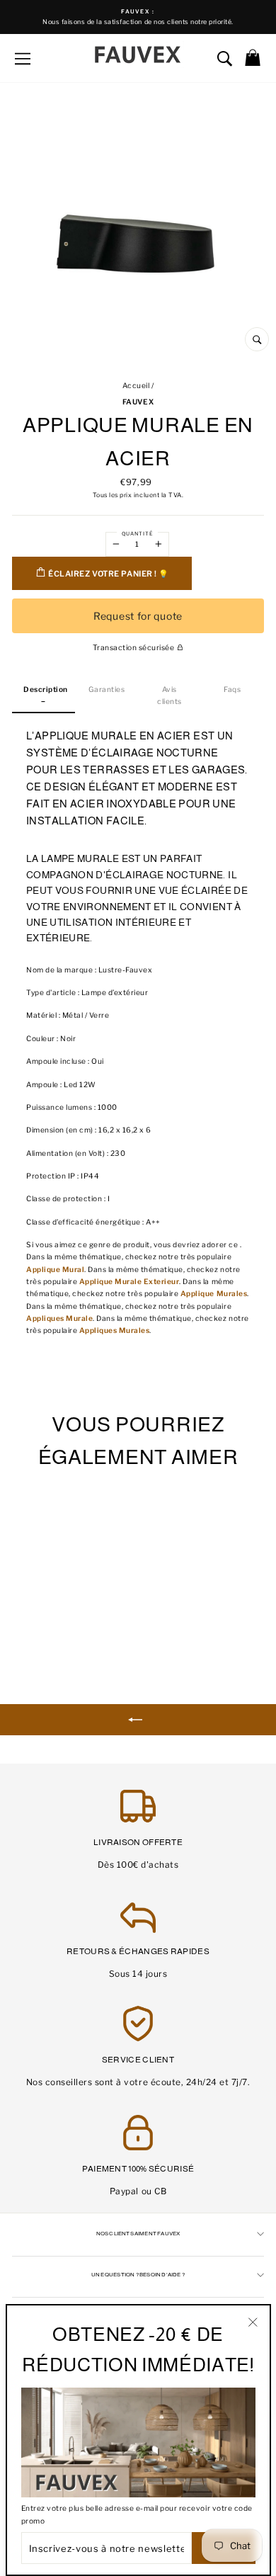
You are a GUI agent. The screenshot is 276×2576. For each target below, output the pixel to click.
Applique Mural (55, 1270)
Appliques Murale (59, 1318)
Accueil (136, 386)
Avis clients (169, 696)
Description (46, 690)
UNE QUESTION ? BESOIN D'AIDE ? (138, 2275)
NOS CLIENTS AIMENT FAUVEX (138, 2234)
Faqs (232, 690)
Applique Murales (214, 1294)
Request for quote (138, 616)
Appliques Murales (115, 1330)
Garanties (107, 690)
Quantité (137, 534)
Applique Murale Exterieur (130, 1282)
